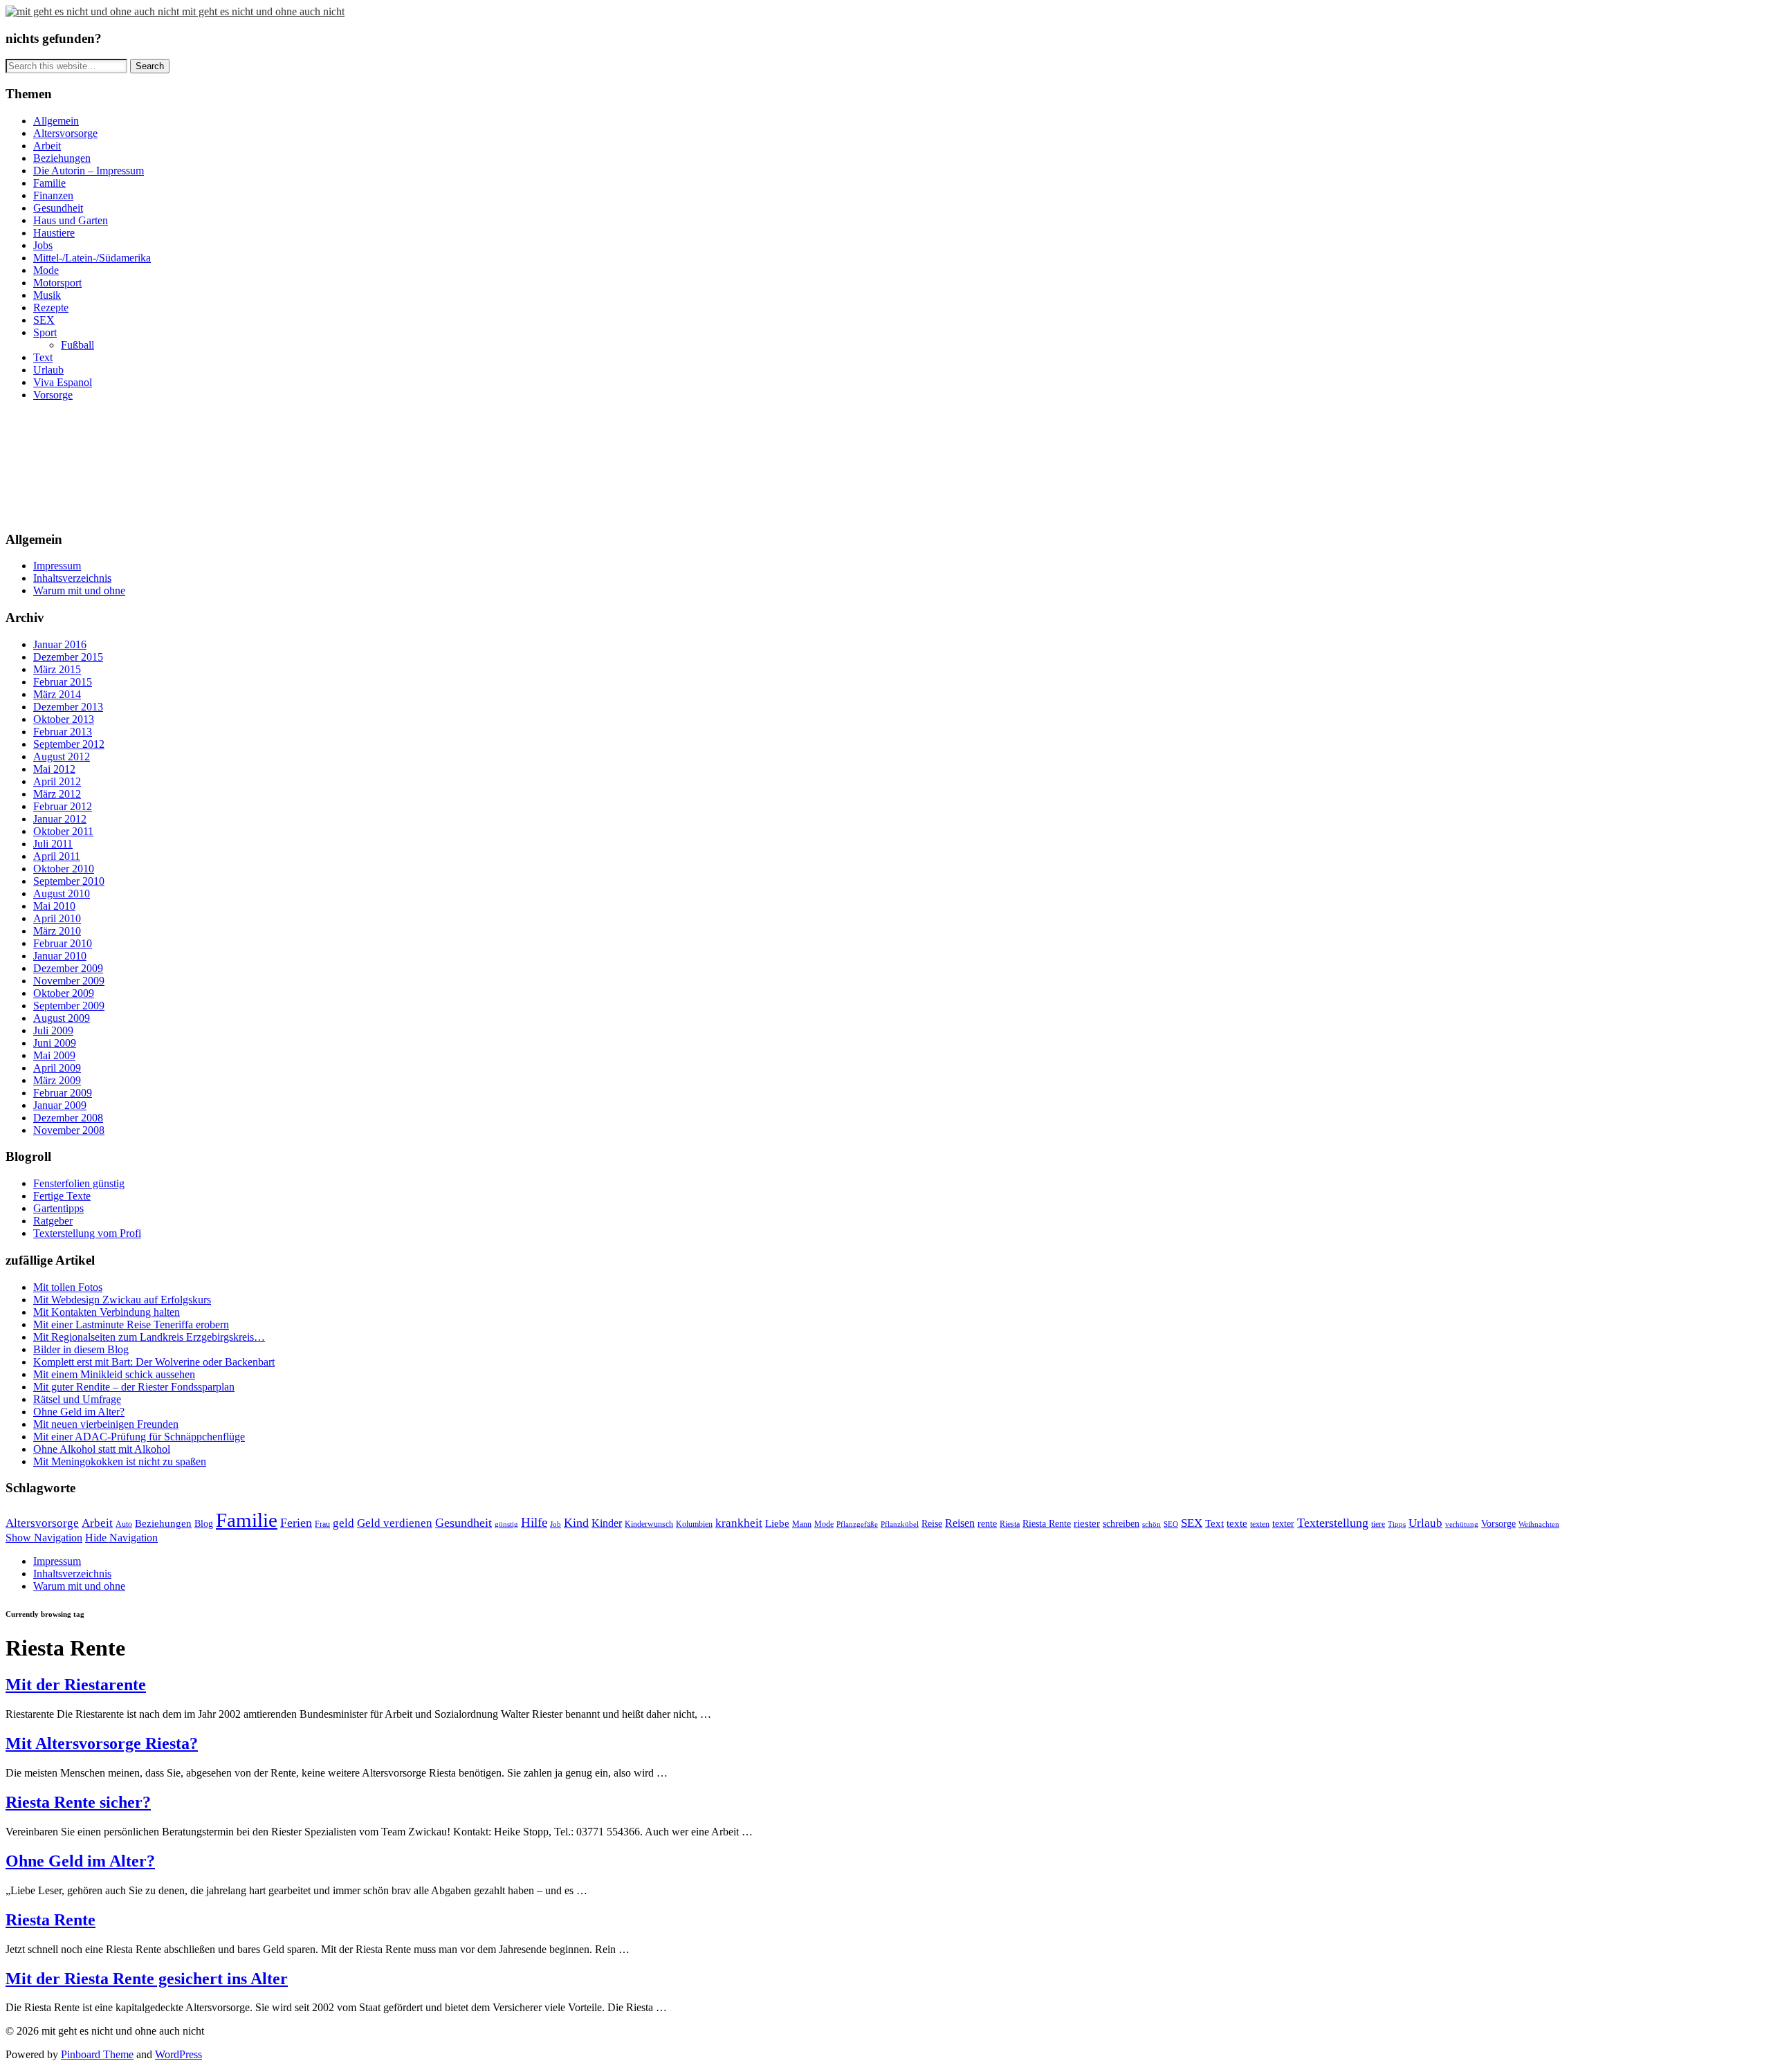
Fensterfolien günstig (79, 1183)
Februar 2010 (63, 943)
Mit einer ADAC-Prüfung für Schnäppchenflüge (139, 1437)
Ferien (296, 1523)
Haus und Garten (71, 220)
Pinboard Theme (97, 2054)
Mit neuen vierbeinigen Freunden (106, 1424)
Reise (932, 1524)
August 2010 (62, 893)
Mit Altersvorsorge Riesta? (102, 1743)
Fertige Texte (62, 1196)
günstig (506, 1524)
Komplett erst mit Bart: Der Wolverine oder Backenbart (154, 1362)
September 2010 (69, 881)
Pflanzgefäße (857, 1524)
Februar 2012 (63, 806)
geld (343, 1523)
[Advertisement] (68, 464)
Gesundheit (58, 208)
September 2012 (69, 744)
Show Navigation (44, 1538)
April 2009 (57, 1068)
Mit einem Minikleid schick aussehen (114, 1374)
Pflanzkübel (900, 1524)
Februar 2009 (63, 1093)
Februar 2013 (63, 732)
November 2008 (69, 1130)
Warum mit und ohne (79, 590)
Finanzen (53, 195)
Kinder (607, 1523)
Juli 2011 (53, 844)
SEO (1171, 1524)
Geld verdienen (395, 1523)
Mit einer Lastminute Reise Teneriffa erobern (131, 1324)
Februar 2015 (63, 682)
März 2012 (57, 794)
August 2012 (62, 757)
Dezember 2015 (68, 657)
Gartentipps (58, 1208)
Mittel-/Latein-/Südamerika (92, 258)
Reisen (960, 1523)
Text (43, 357)
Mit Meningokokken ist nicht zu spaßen (120, 1461)
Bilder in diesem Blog (81, 1349)
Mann (802, 1524)
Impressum (57, 566)
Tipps (1397, 1524)
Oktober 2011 (63, 831)
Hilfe (534, 1522)
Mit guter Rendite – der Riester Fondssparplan (134, 1387)
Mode (46, 270)
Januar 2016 (60, 644)
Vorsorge (53, 395)
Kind (576, 1523)
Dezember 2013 (68, 707)
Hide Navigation (121, 1538)
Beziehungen (62, 158)
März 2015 (57, 669)
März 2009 (57, 1080)
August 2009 (62, 1018)
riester (1087, 1523)
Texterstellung (1333, 1523)
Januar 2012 (60, 819)
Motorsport (57, 283)
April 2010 (57, 918)
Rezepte (51, 308)
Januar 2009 (60, 1105)
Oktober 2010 (64, 869)
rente (987, 1524)
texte (1237, 1523)
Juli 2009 (53, 1030)
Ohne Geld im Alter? (79, 1412)
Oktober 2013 (64, 719)
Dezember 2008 (68, 1118)
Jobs (43, 245)
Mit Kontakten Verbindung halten (107, 1312)
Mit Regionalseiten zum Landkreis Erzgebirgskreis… (149, 1337)
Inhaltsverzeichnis (72, 578)
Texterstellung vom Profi (87, 1233)
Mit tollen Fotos (68, 1287)
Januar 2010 (60, 956)
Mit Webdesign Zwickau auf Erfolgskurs (122, 1300)
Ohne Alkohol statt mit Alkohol (102, 1449)
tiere (1378, 1524)
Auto (124, 1524)
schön (1151, 1524)
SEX (44, 320)
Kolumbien (694, 1524)
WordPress (178, 2054)
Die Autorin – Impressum (89, 171)
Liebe (777, 1523)
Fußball (77, 345)
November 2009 (69, 981)
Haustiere (54, 233)
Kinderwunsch (649, 1524)
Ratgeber (53, 1221)
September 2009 (69, 1006)
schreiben (1121, 1524)
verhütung (1462, 1524)
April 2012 (57, 781)
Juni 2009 (55, 1043)
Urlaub (48, 370)
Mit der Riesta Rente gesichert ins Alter (147, 1979)
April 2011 (57, 856)
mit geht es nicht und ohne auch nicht (263, 11)
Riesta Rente (1047, 1524)
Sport (45, 332)
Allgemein (56, 121)
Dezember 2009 (68, 968)
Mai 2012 (54, 769)
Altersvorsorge (65, 133)
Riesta (1010, 1524)
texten (1260, 1524)
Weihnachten (1539, 1524)
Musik (47, 295)
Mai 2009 (54, 1055)
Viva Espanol (63, 382)
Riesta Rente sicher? (78, 1802)
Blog (204, 1524)
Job (556, 1524)
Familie (49, 183)
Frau (322, 1524)
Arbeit (47, 146)
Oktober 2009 (64, 993)
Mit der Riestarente (76, 1685)
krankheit (739, 1523)
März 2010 (57, 931)
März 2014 (57, 694)
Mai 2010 (54, 906)
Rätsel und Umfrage (77, 1399)
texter (1283, 1524)
